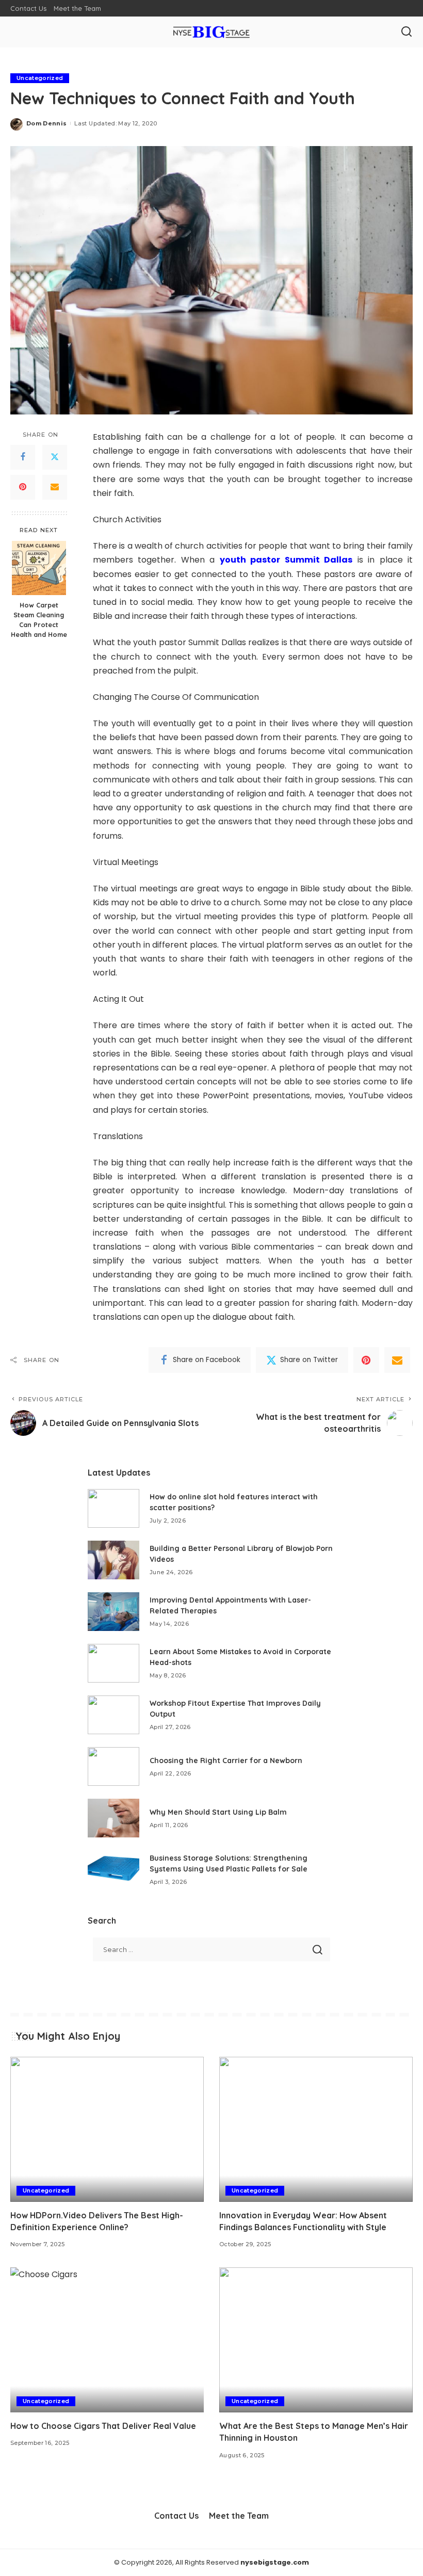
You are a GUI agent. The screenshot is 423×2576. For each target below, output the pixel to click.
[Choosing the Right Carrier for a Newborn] (113, 1766)
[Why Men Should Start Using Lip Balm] (113, 1818)
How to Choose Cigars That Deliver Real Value (103, 2426)
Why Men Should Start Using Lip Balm (218, 1812)
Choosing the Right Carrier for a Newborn (226, 1761)
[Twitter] (55, 457)
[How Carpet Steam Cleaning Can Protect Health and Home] (39, 568)
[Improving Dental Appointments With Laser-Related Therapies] (113, 1612)
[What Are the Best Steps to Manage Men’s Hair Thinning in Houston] (316, 2340)
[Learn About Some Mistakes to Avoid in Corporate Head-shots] (113, 1663)
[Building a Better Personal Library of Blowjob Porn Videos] (113, 1560)
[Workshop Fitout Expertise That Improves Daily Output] (113, 1715)
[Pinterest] (23, 487)
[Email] (55, 487)
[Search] (406, 32)
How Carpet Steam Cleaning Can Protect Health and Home (39, 620)
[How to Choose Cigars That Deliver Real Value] (107, 2340)
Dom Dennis (46, 123)
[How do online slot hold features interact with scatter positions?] (113, 1508)
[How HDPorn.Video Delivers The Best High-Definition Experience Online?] (107, 2129)
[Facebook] (23, 457)
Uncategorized (40, 78)
